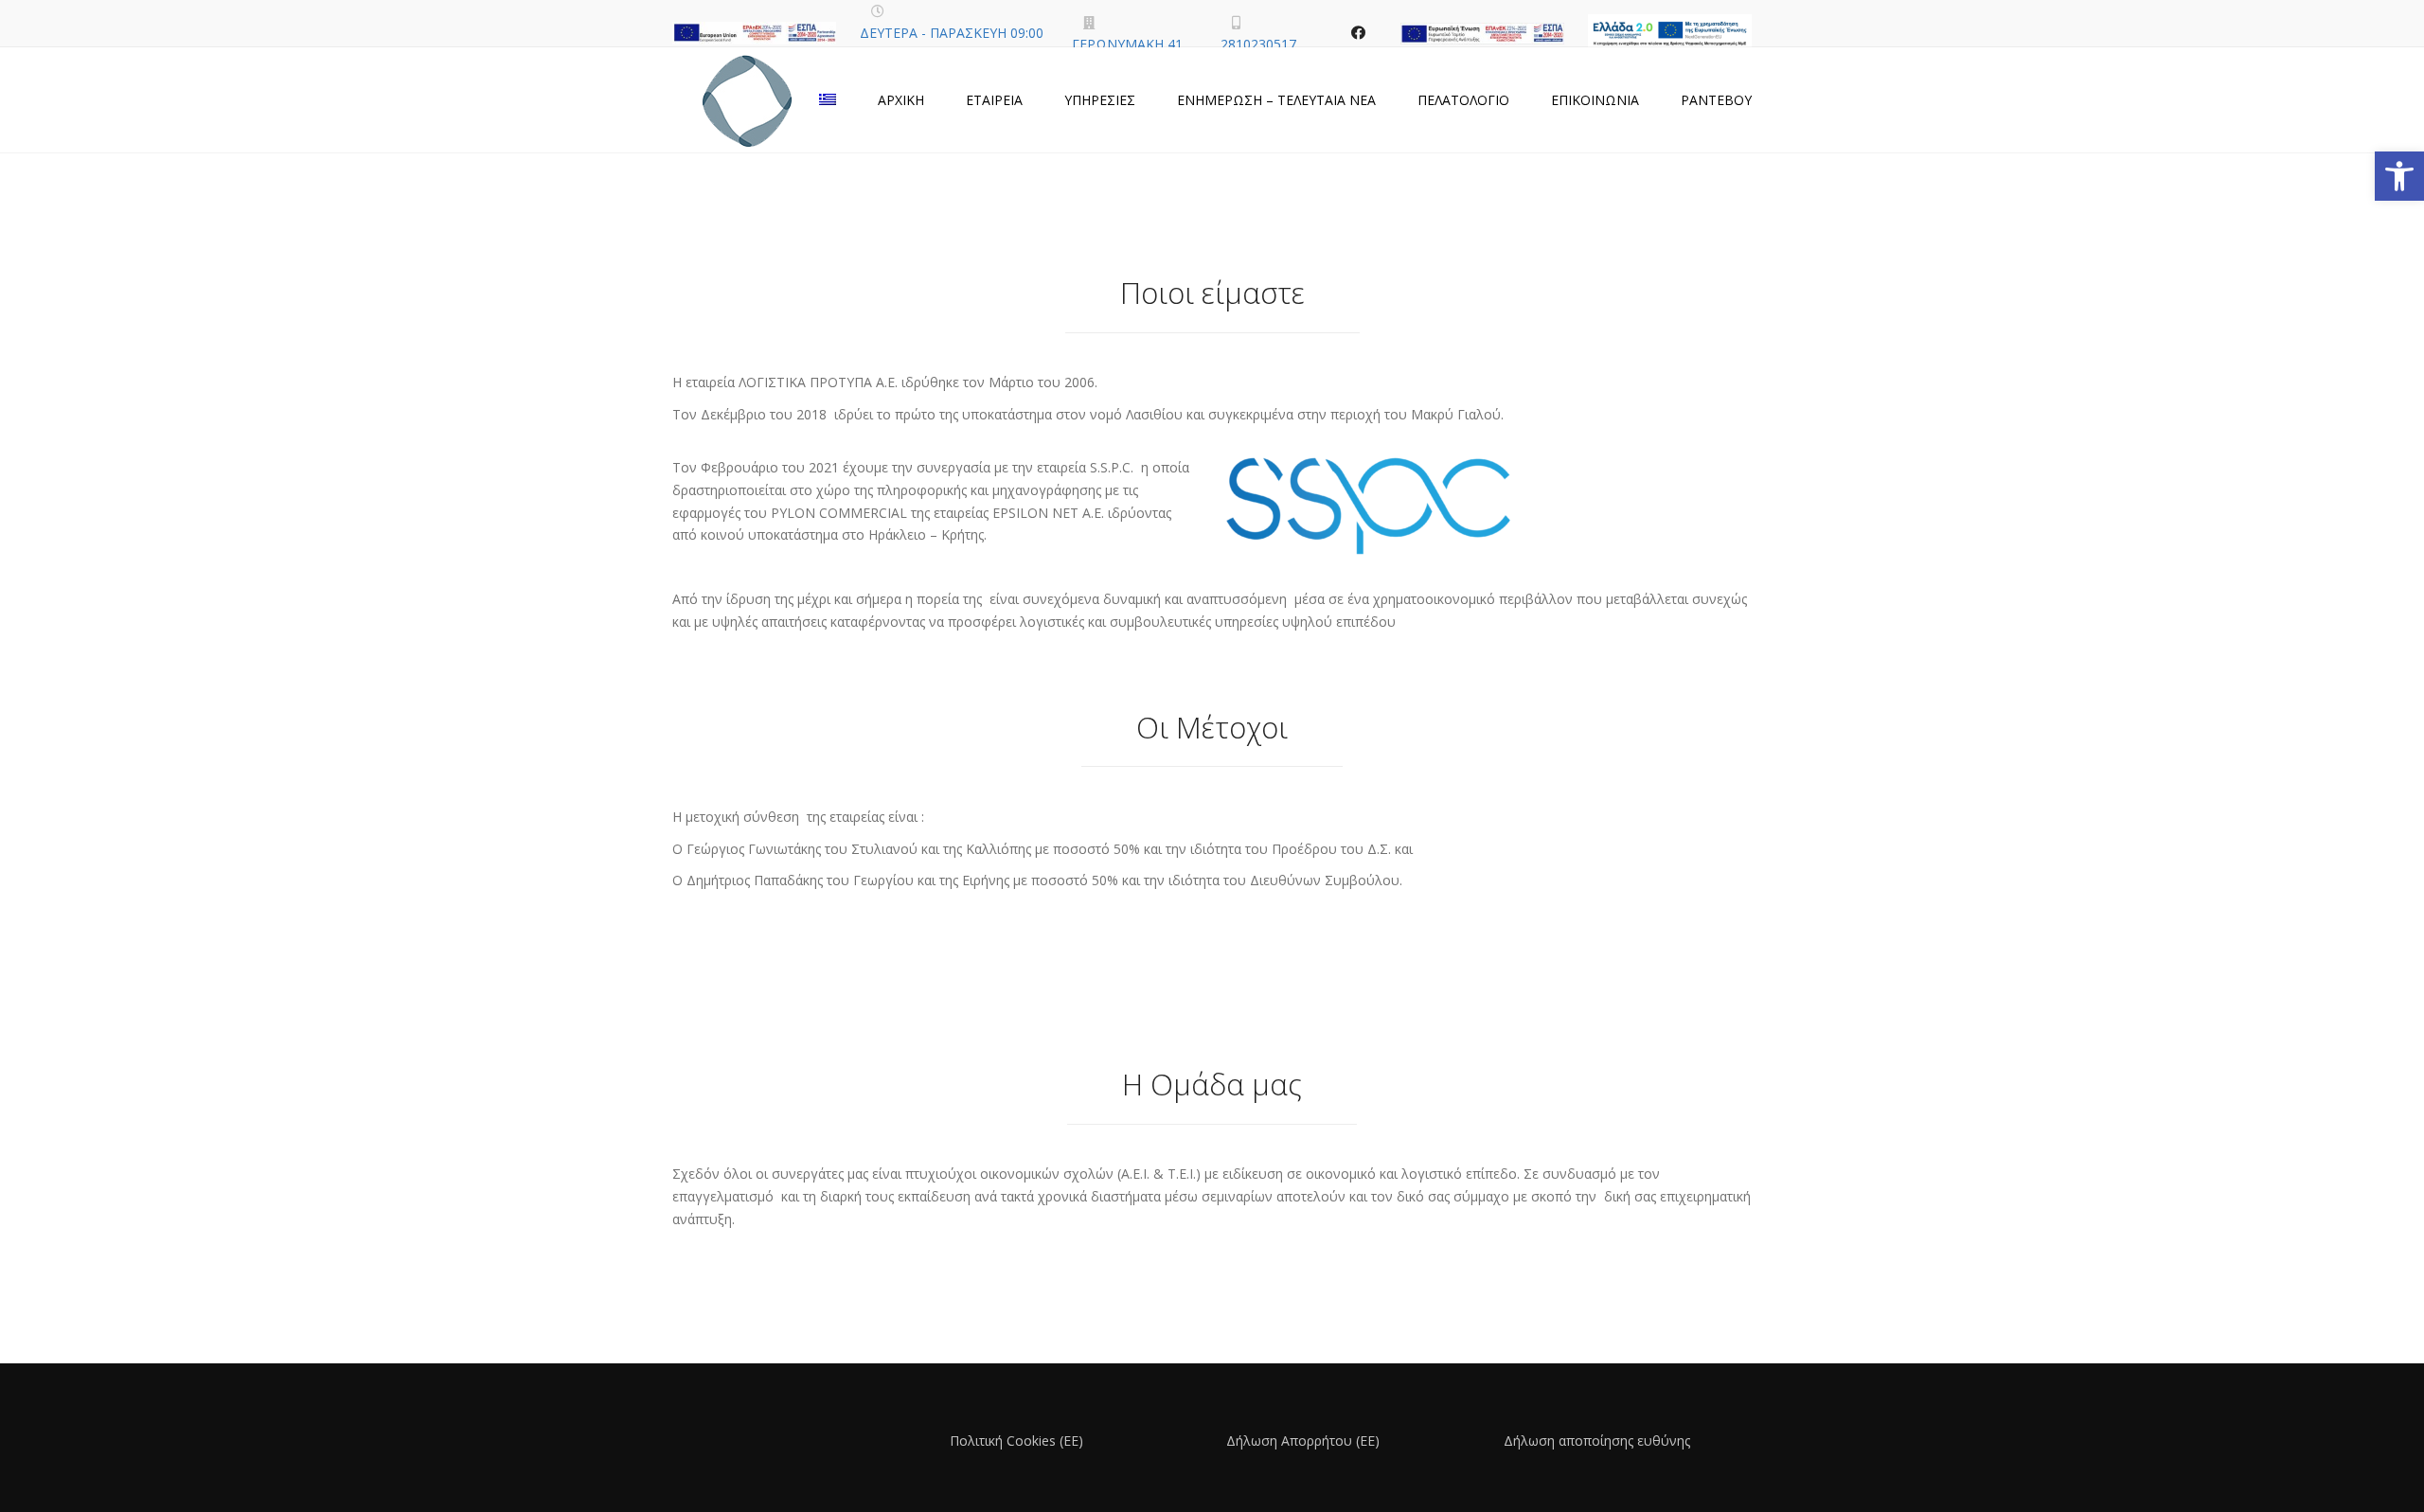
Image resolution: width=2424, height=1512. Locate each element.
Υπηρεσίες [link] (1100, 100)
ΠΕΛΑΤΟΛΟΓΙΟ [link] (1463, 100)
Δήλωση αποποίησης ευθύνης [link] (1597, 1441)
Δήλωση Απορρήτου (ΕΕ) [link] (1303, 1441)
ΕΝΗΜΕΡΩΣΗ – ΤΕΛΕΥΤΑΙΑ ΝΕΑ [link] (1276, 100)
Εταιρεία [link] (994, 100)
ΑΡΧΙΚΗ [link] (901, 100)
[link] (2399, 176)
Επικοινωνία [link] (1595, 100)
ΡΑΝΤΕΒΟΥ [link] (1716, 100)
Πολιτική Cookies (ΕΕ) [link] (1016, 1441)
